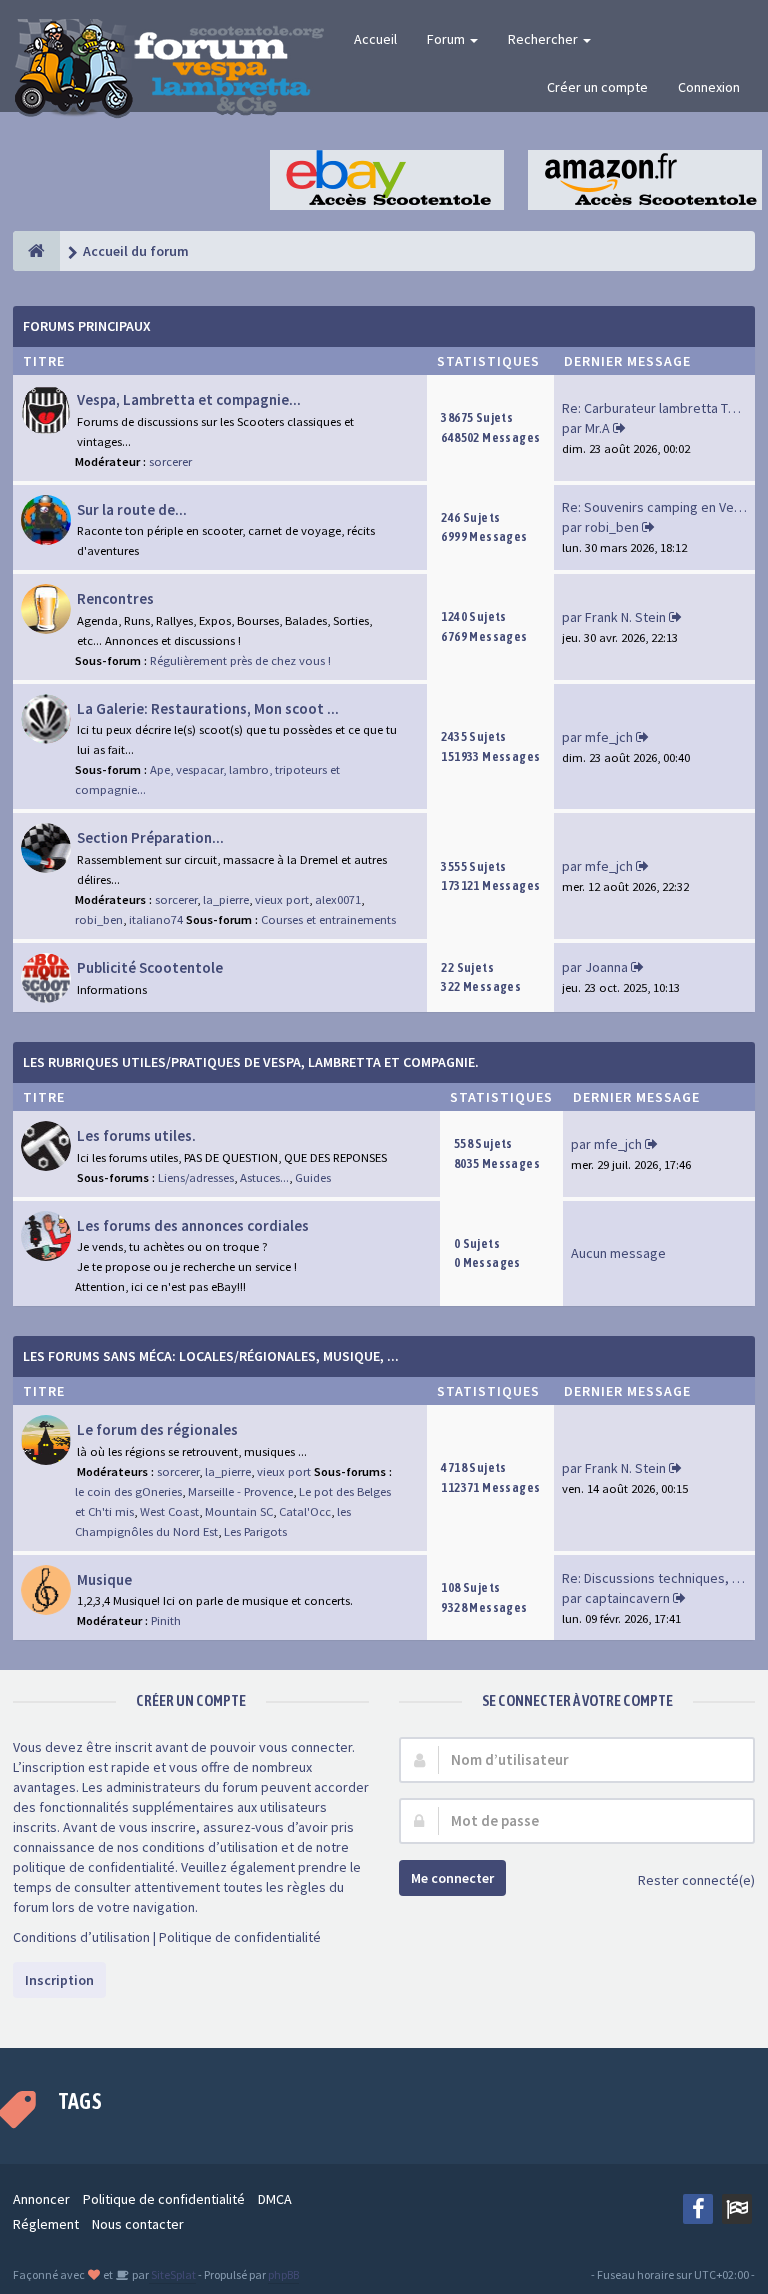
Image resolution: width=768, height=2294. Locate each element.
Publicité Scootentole (150, 967)
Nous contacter (138, 2224)
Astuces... (264, 1177)
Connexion (709, 87)
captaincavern (627, 1598)
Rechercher (544, 39)
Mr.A (597, 428)
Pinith (166, 1620)
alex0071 (338, 899)
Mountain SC (239, 1511)
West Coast (169, 1511)
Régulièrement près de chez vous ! (240, 660)
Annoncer (41, 2199)
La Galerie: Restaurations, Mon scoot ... (208, 708)
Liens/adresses (196, 1177)
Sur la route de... (132, 509)
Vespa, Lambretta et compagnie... (189, 399)
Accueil (375, 39)
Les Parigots (255, 1531)
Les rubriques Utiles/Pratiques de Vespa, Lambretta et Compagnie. (251, 1062)
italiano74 (156, 919)
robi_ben (612, 527)
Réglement (46, 2224)
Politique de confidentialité (240, 1937)
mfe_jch (609, 737)
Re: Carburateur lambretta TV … (656, 408)
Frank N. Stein (625, 617)
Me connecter (452, 1878)
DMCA (275, 2199)
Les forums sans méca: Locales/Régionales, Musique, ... (211, 1356)
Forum (447, 39)
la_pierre (226, 899)
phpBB (283, 2274)
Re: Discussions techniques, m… (659, 1578)
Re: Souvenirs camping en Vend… (662, 507)
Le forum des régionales (157, 1429)
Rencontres (115, 598)
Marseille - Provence (240, 1491)
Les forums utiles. (136, 1135)
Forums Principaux (87, 326)
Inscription (59, 1980)
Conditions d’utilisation (81, 1937)
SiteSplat (172, 2274)
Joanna (606, 967)
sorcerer (170, 461)
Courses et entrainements (328, 919)
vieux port (282, 899)
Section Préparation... (150, 837)
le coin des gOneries (128, 1491)
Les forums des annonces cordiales (193, 1225)
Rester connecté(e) (696, 1880)
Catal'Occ (305, 1511)
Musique (104, 1579)
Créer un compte (597, 87)
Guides (313, 1177)
